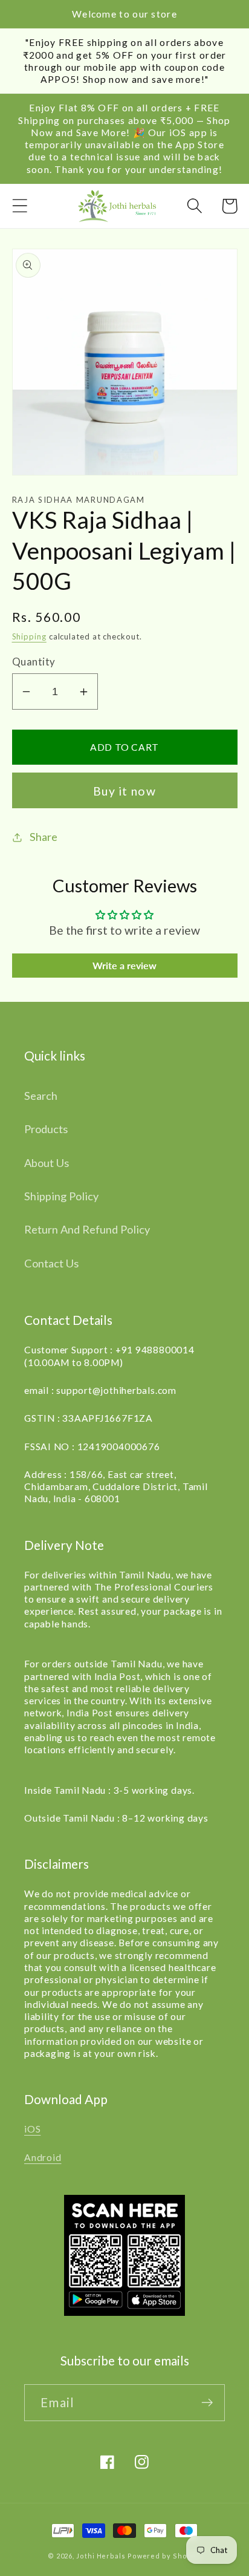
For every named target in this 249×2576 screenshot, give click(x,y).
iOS (32, 2129)
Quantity (34, 662)
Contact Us (51, 1263)
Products (46, 1129)
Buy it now (124, 791)
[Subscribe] (207, 2403)
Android (43, 2157)
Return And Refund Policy (87, 1229)
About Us (47, 1163)
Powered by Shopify (164, 2556)
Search (41, 1096)
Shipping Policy (61, 1196)
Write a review (124, 965)
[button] (20, 206)
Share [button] (44, 837)
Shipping (29, 636)
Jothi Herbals (102, 2556)
